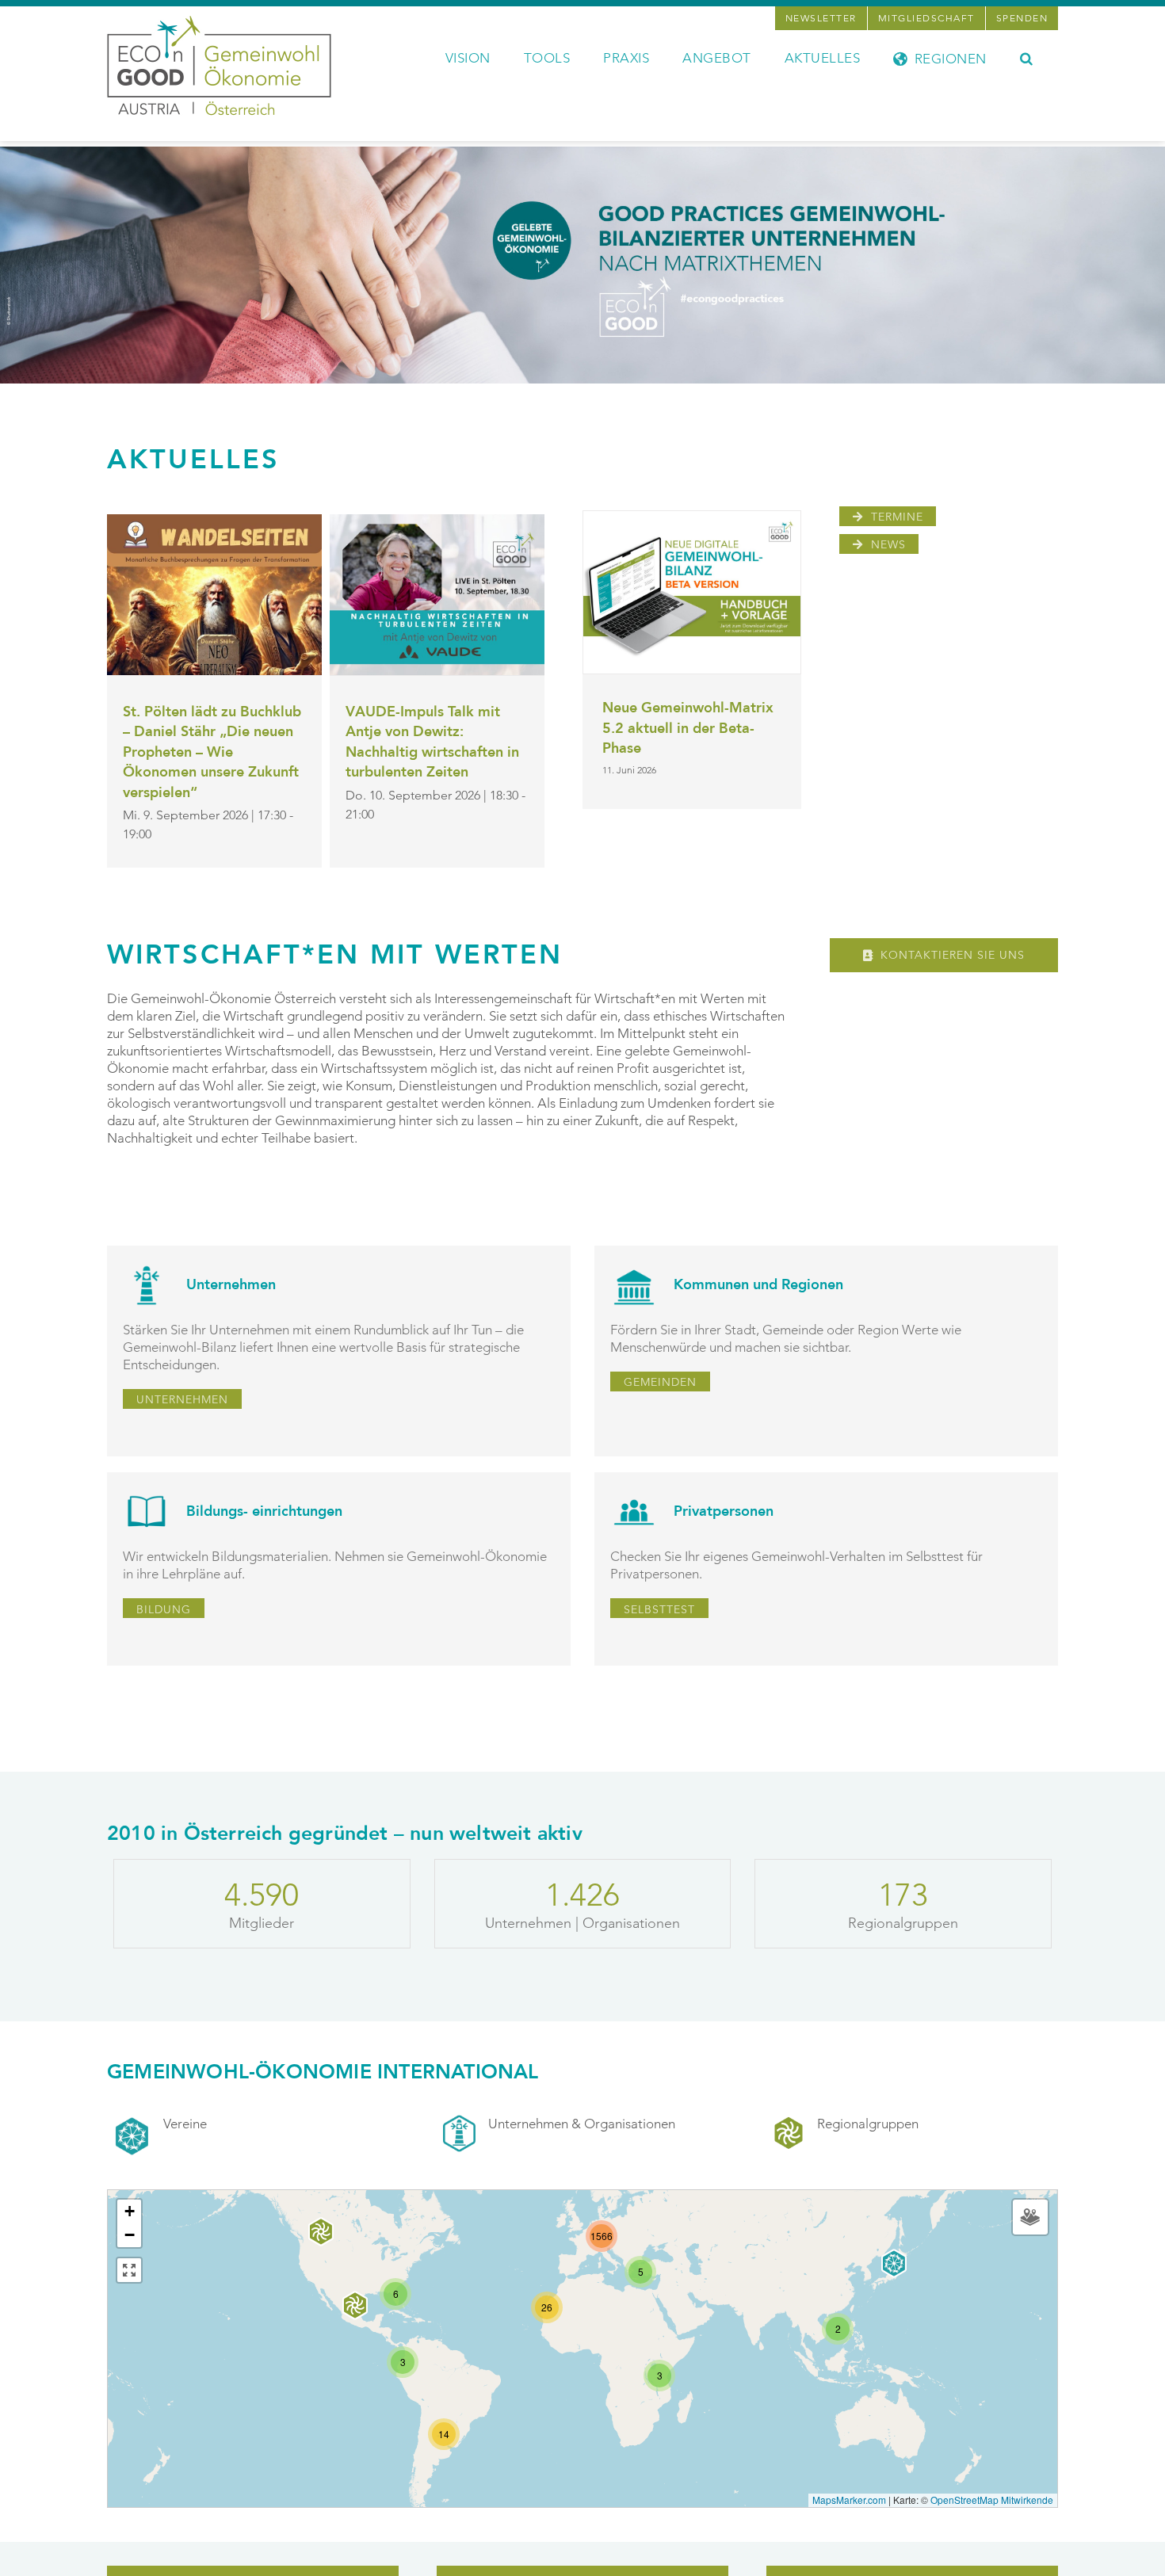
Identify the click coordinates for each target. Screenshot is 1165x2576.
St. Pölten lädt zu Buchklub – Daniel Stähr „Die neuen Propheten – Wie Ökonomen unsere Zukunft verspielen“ (212, 752)
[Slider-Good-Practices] (582, 153)
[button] (1027, 57)
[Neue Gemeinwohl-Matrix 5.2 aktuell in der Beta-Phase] (692, 592)
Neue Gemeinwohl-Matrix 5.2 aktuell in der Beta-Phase (688, 728)
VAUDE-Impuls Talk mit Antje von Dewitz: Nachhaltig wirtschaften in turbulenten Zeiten (432, 742)
